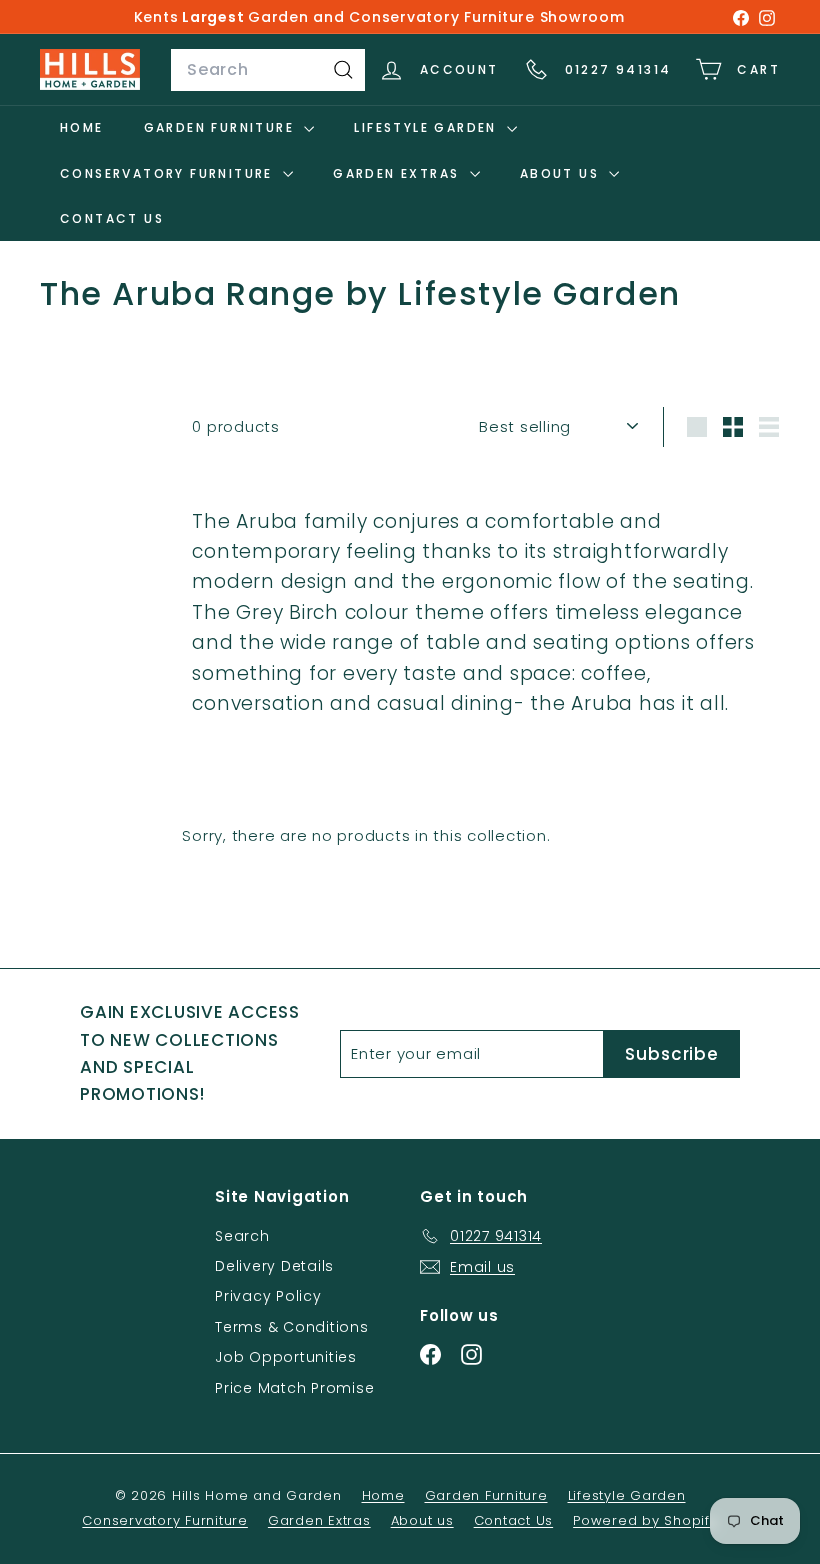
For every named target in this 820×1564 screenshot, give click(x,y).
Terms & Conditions (292, 1327)
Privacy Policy (268, 1296)
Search (242, 1236)
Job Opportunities (286, 1357)
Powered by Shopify (645, 1520)
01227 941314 (618, 69)
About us (562, 173)
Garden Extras (399, 173)
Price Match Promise (294, 1388)
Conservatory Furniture (169, 173)
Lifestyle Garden (428, 127)
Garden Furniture (222, 127)
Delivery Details (274, 1266)
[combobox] (268, 70)
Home (82, 127)
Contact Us (112, 218)
